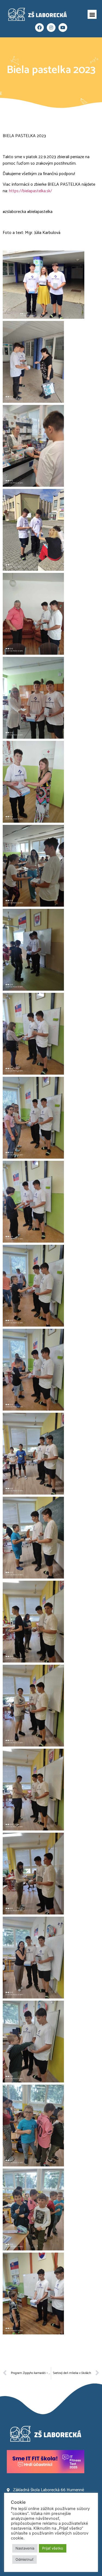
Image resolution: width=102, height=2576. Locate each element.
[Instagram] (51, 28)
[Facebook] (39, 28)
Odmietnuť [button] (24, 2559)
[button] (92, 14)
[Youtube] (63, 28)
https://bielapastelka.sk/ (30, 191)
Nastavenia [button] (25, 2548)
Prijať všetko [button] (53, 2548)
